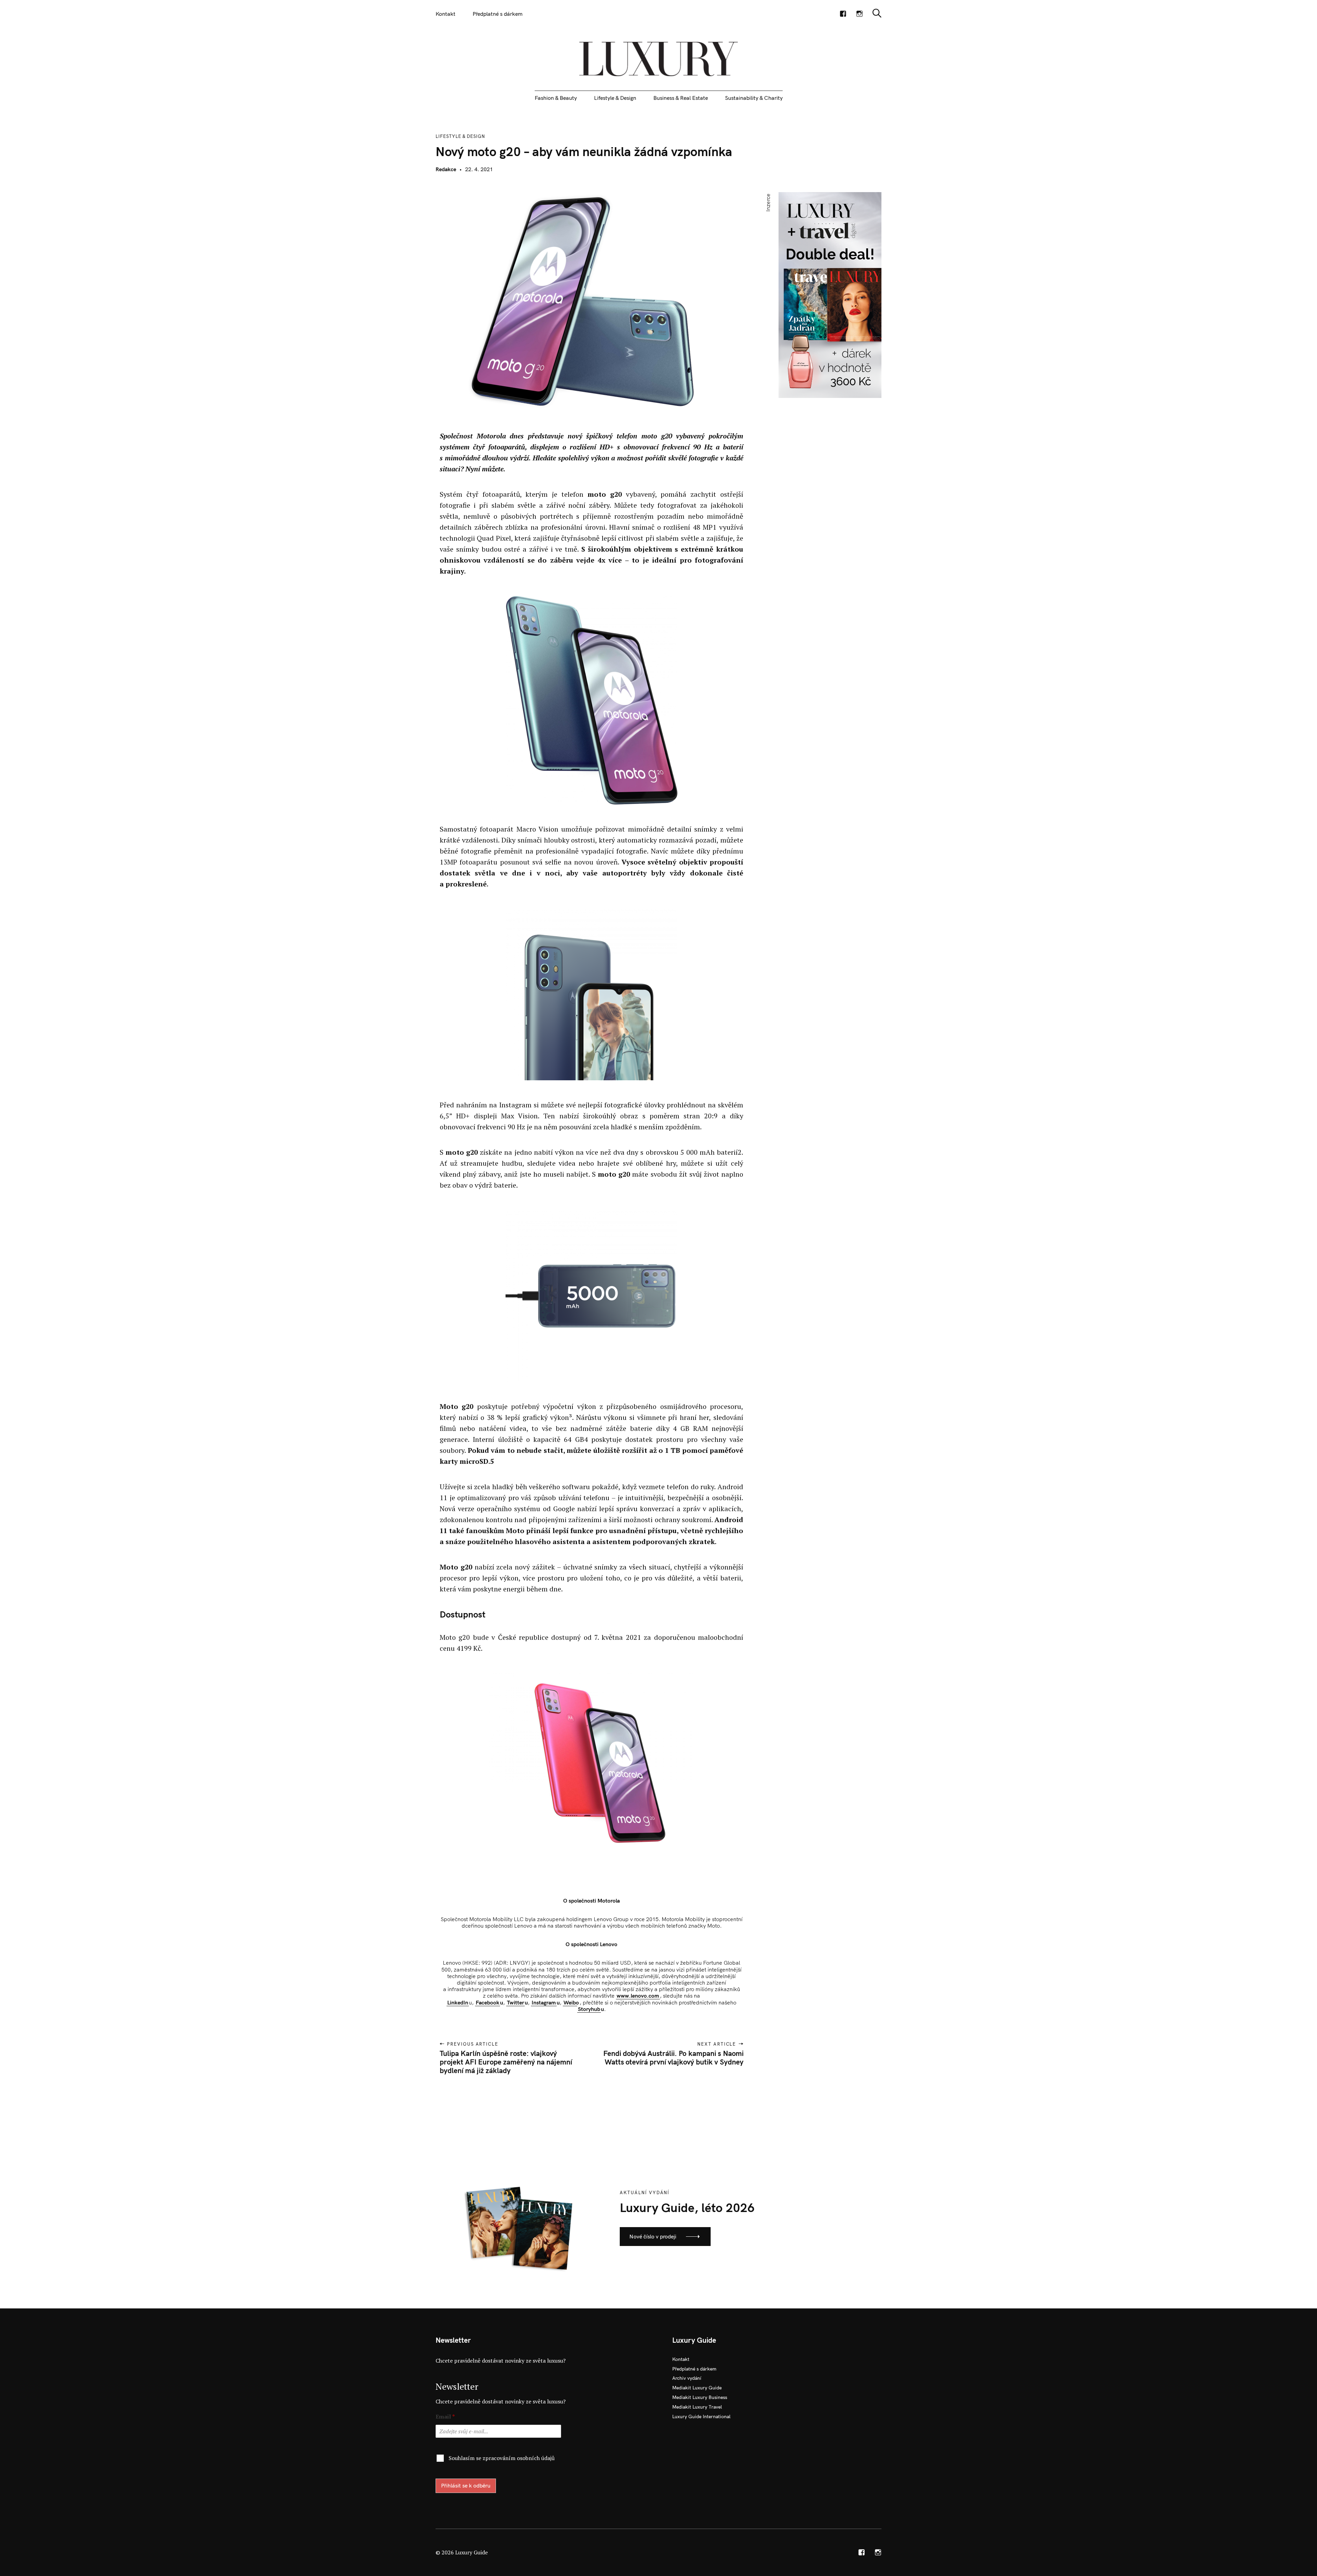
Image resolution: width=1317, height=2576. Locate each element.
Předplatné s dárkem (498, 14)
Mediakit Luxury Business (700, 2397)
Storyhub (589, 2009)
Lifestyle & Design (615, 98)
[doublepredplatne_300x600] (830, 294)
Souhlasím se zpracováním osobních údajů (502, 2458)
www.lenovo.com (638, 1996)
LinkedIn (458, 2002)
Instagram (544, 2002)
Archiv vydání (687, 2378)
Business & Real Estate (681, 98)
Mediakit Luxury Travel (697, 2407)
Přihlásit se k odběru (466, 2485)
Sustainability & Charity (754, 98)
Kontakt (446, 14)
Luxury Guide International (701, 2416)
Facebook (488, 2002)
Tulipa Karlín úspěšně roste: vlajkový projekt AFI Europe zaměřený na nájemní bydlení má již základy (506, 2062)
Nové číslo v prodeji (653, 2236)
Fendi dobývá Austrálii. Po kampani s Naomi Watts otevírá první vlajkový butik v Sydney (673, 2057)
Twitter (515, 2002)
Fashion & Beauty (556, 98)
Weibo (571, 2002)
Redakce (446, 169)
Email (445, 2417)
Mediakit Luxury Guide (697, 2388)
